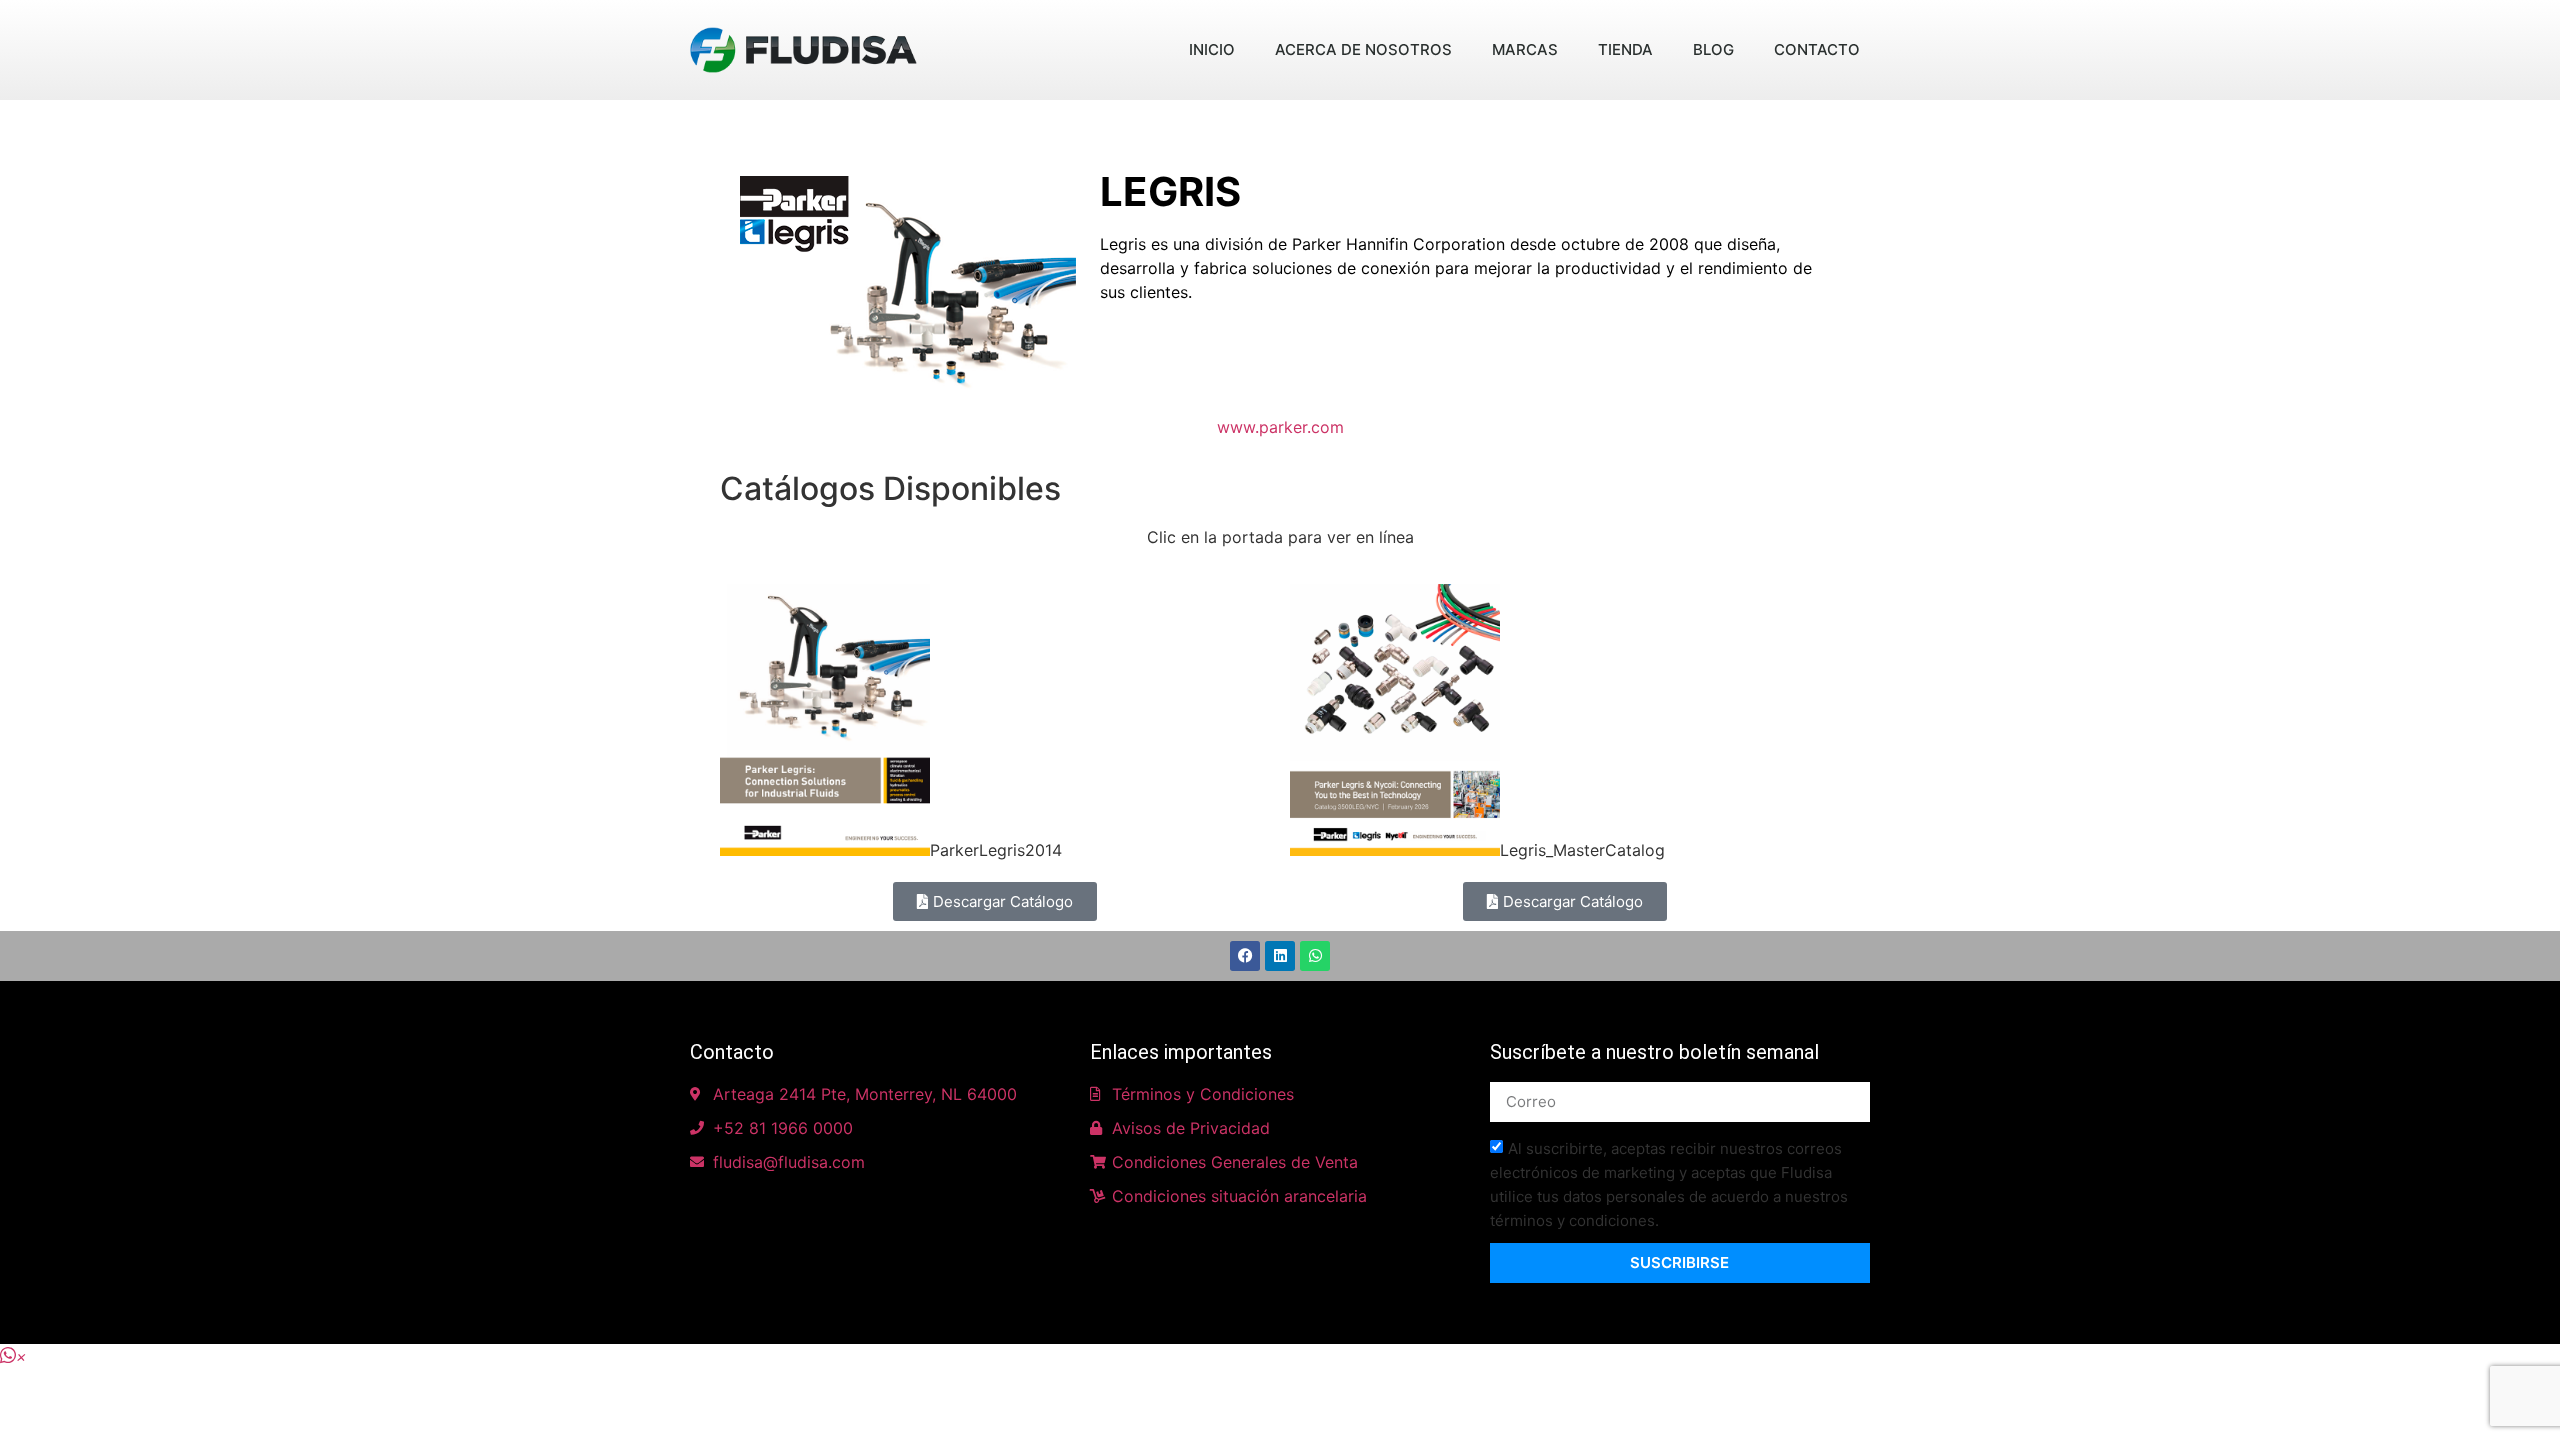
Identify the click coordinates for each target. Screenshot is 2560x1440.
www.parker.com (1280, 427)
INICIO (1212, 49)
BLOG (1713, 49)
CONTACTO (1817, 49)
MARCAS (1525, 49)
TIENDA (1625, 49)
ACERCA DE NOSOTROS (1363, 49)
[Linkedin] (1280, 956)
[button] (13, 1356)
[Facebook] (1245, 956)
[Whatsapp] (1315, 956)
